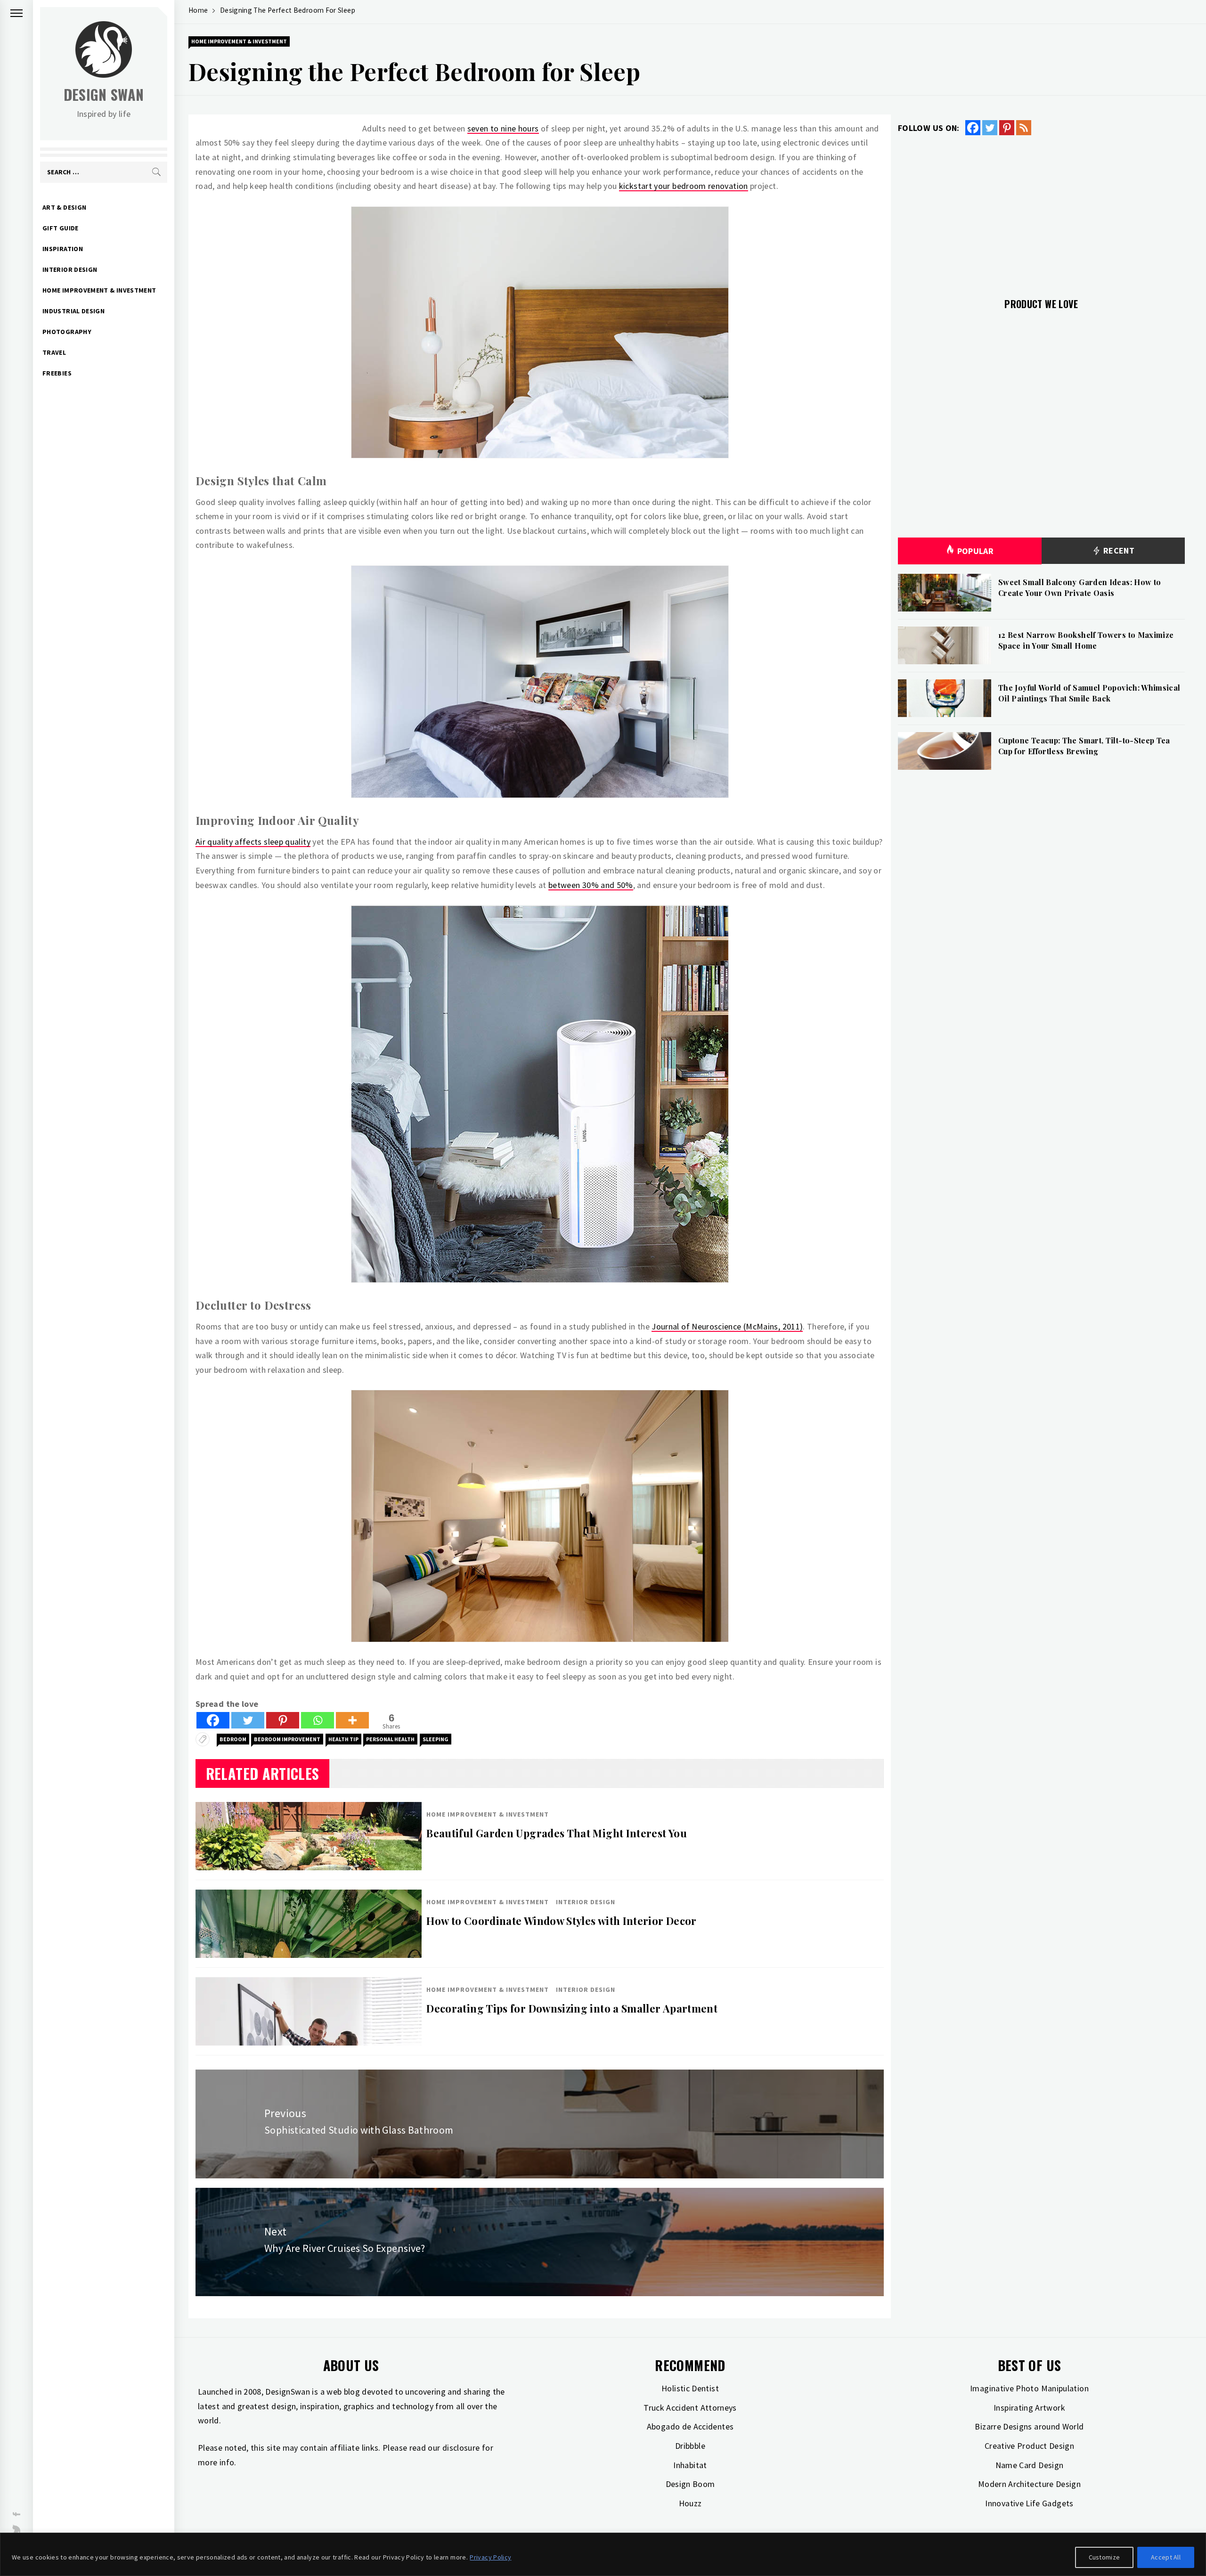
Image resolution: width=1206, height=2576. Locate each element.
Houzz (690, 2503)
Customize (1104, 2557)
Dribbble (690, 2446)
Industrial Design (73, 311)
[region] (603, 2554)
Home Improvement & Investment (99, 290)
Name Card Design (1030, 2465)
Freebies (57, 373)
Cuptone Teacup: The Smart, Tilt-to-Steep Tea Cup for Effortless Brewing (1084, 746)
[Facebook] (213, 1720)
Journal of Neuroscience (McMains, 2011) (727, 1326)
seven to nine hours (503, 128)
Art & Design (64, 207)
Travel (54, 352)
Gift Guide (61, 228)
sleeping (436, 1739)
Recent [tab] (1118, 550)
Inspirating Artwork (1029, 2408)
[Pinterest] (283, 1720)
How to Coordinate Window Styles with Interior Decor (561, 1921)
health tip (343, 1739)
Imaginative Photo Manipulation (1029, 2388)
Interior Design (70, 269)
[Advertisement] (1041, 211)
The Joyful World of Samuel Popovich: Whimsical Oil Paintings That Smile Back (1089, 693)
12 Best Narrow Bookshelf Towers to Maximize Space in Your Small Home (1086, 640)
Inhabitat (690, 2465)
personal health (390, 1739)
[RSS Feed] (1024, 128)
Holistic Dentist (690, 2388)
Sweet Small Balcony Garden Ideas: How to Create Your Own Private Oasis (1080, 587)
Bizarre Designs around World (1029, 2426)
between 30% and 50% (591, 885)
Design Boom (690, 2484)
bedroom (233, 1739)
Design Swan (104, 94)
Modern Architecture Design (1029, 2484)
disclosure (461, 2448)
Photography (67, 332)
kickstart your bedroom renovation (684, 186)
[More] (352, 1720)
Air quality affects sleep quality (253, 842)
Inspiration (63, 249)
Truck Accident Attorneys (690, 2408)
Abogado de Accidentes (690, 2426)
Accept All (1166, 2557)
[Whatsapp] (318, 1720)
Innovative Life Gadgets (1029, 2503)
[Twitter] (248, 1720)
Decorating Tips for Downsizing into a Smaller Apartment (572, 2008)
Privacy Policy (490, 2557)
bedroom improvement (287, 1739)
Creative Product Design (1029, 2446)
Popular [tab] (976, 551)
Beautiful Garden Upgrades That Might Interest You (557, 1833)
